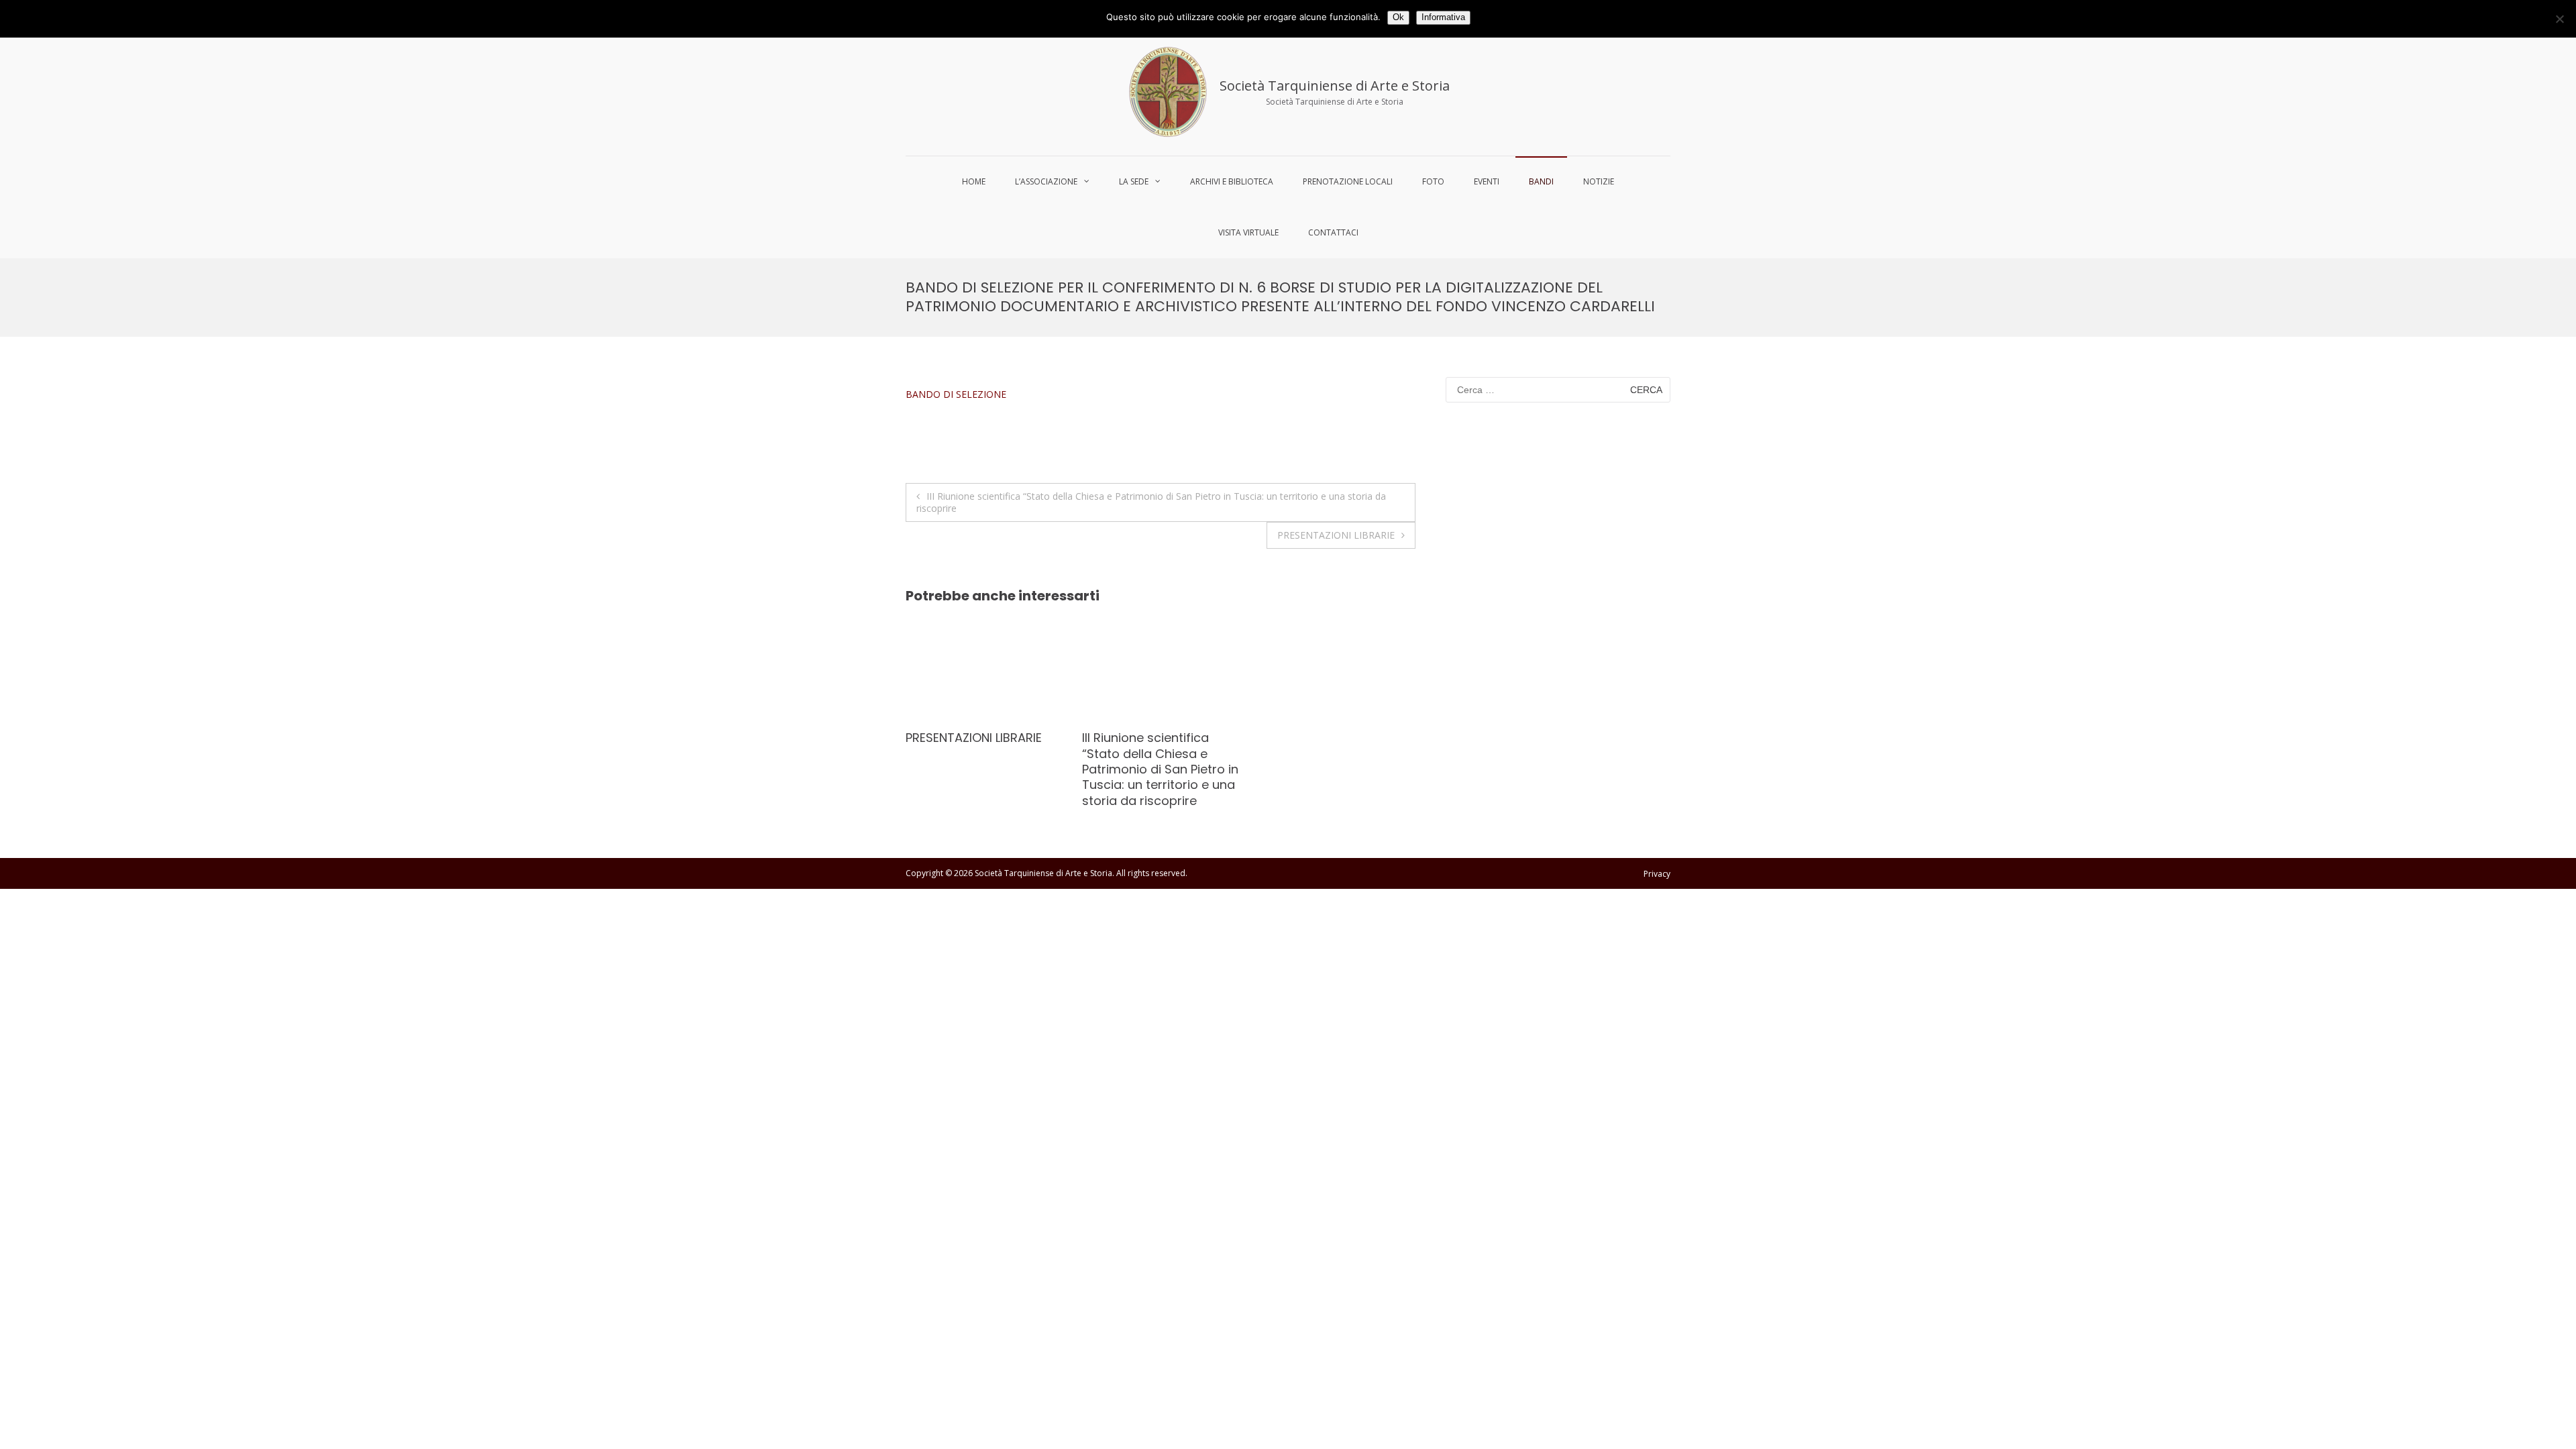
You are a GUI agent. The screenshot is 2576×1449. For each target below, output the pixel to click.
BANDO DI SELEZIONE (956, 394)
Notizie (1599, 181)
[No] (2559, 19)
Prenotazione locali (1348, 181)
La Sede (1134, 181)
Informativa (1443, 17)
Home (974, 181)
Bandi (1541, 181)
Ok (1398, 17)
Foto (1433, 181)
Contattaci (1333, 232)
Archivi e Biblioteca (1232, 181)
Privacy (1657, 874)
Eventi (1487, 181)
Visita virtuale (1248, 232)
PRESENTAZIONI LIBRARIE (1336, 535)
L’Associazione (1046, 181)
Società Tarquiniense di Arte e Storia (1335, 86)
